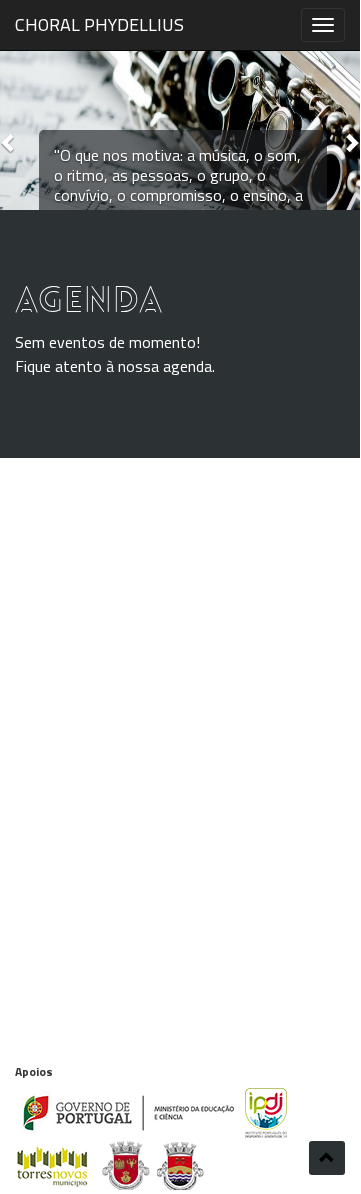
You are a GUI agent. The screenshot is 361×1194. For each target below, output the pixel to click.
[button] (9, 142)
